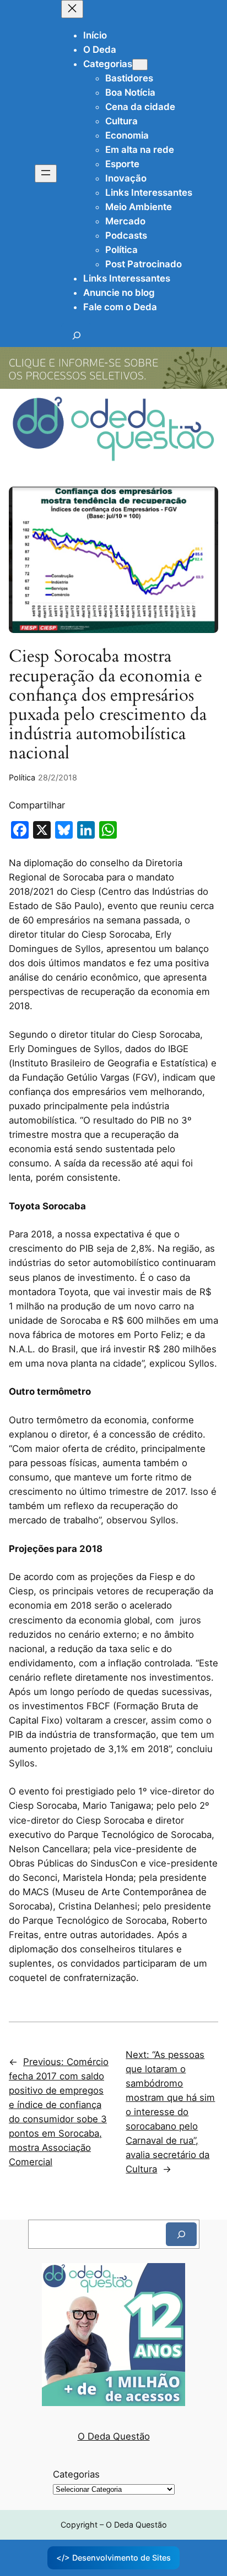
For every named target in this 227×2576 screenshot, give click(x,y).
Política (22, 777)
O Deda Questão (114, 2436)
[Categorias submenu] (140, 65)
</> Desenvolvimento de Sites (113, 2558)
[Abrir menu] (46, 174)
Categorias (76, 2474)
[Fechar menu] (72, 9)
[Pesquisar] (181, 2234)
